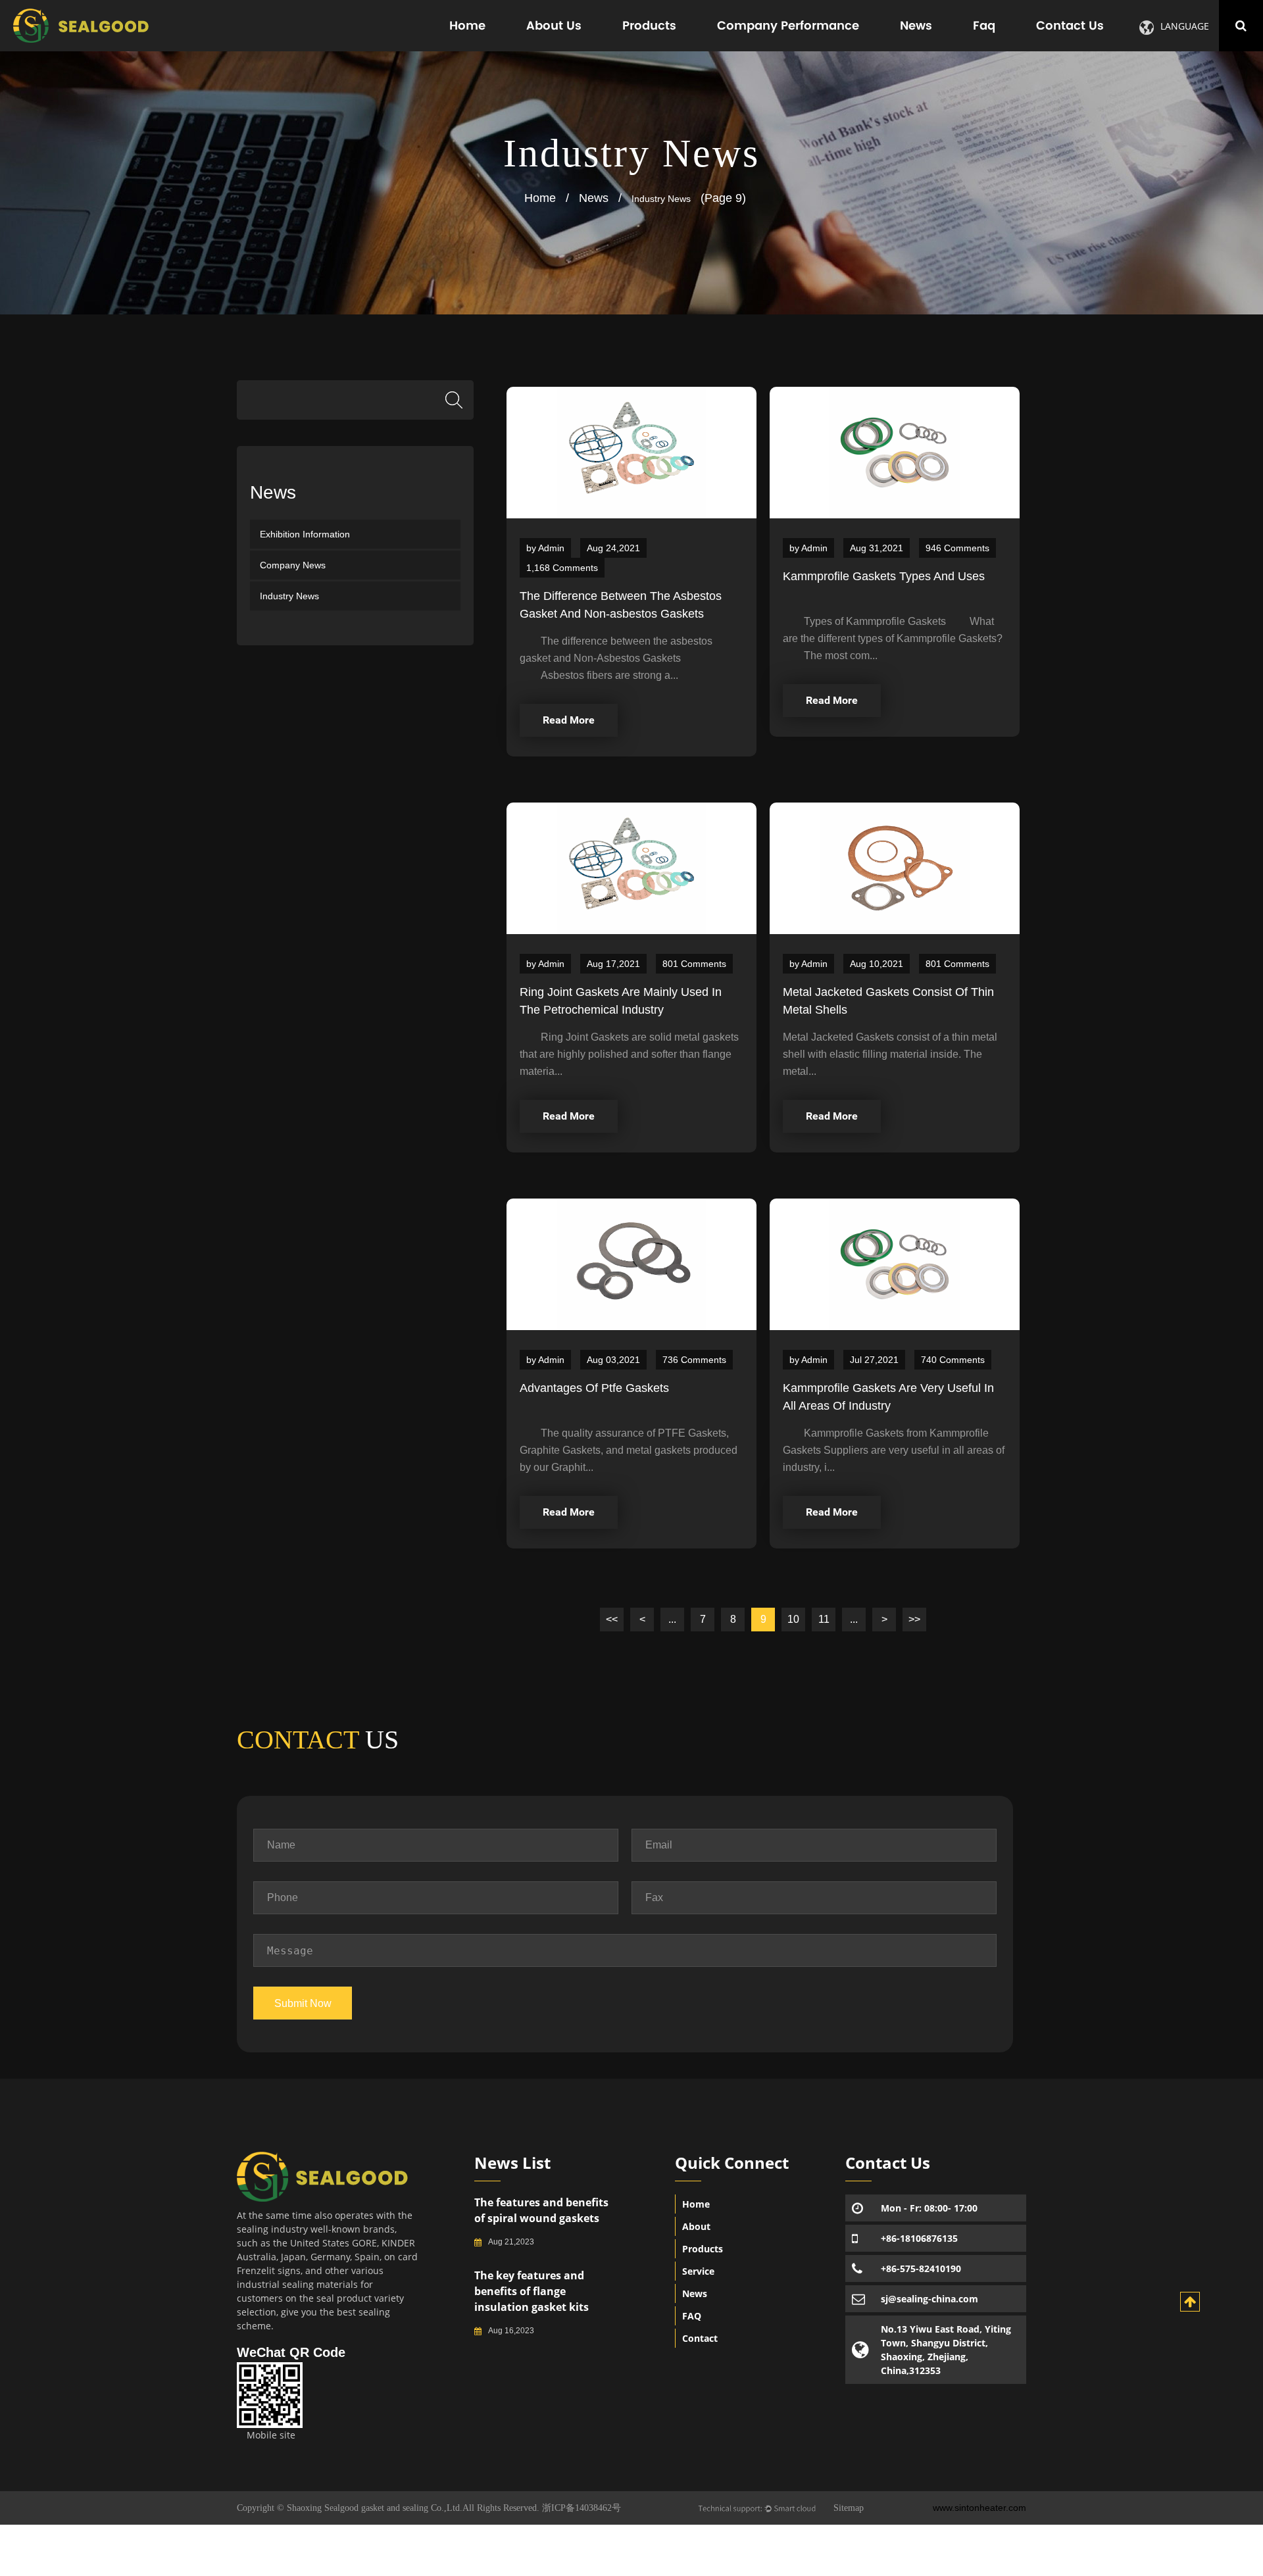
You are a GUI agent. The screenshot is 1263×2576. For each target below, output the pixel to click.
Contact (700, 2338)
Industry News (289, 596)
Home (467, 25)
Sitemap (849, 2508)
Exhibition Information (305, 534)
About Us (554, 25)
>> (914, 1619)
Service (698, 2271)
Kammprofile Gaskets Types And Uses (884, 576)
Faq (984, 25)
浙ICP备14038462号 (582, 2508)
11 (824, 1619)
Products (649, 25)
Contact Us (1070, 25)
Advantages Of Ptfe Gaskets (594, 1388)
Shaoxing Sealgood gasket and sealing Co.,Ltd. (373, 2508)
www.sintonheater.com (979, 2508)
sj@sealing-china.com (929, 2299)
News (916, 25)
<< (612, 1619)
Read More (569, 720)
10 (793, 1619)
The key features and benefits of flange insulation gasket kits (532, 2291)
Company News (293, 565)
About (696, 2226)
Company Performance (788, 25)
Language (1185, 26)
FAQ (692, 2316)
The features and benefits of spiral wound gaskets (541, 2210)
